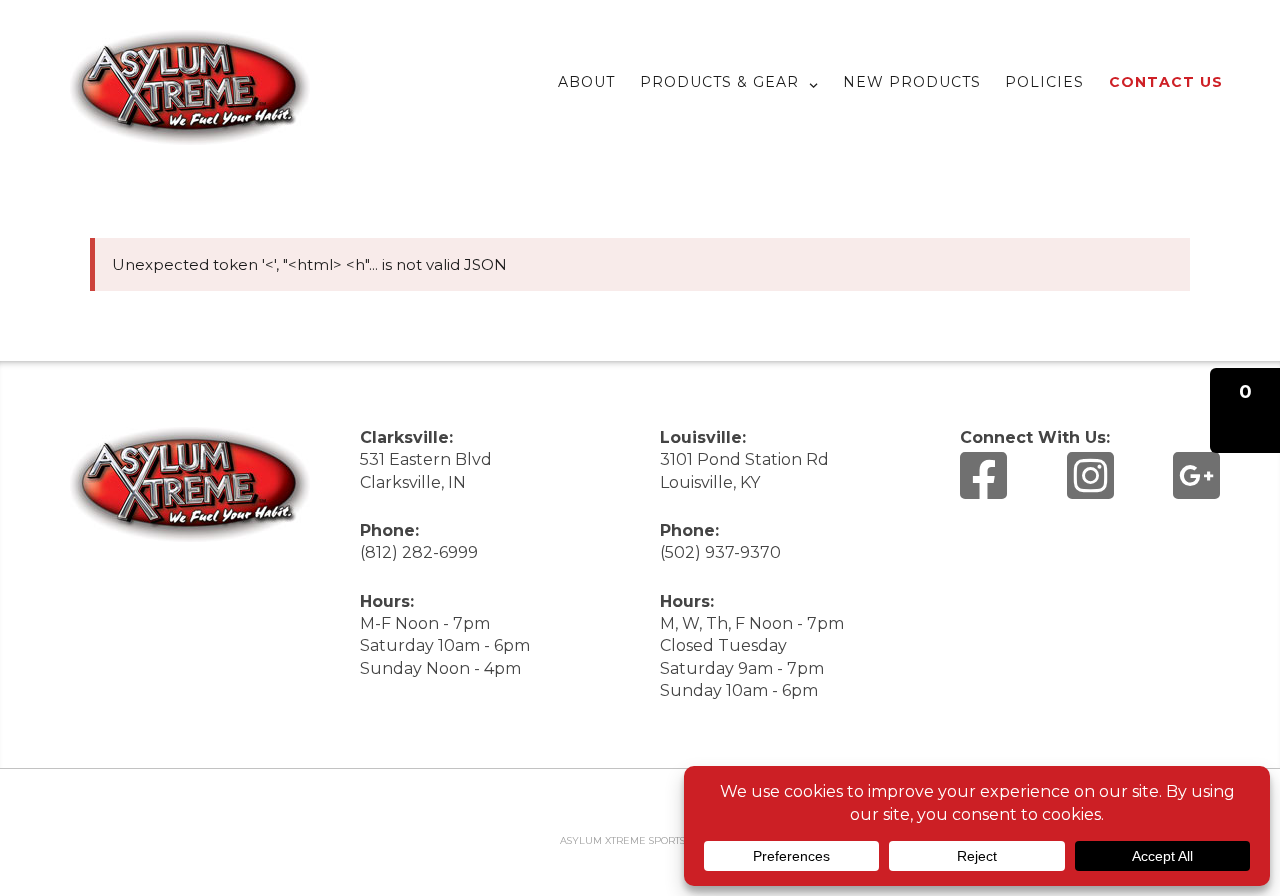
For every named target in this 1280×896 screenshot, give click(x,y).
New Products (912, 82)
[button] (1245, 410)
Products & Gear (719, 82)
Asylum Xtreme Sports (622, 840)
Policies (1044, 82)
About (586, 82)
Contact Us (1166, 82)
